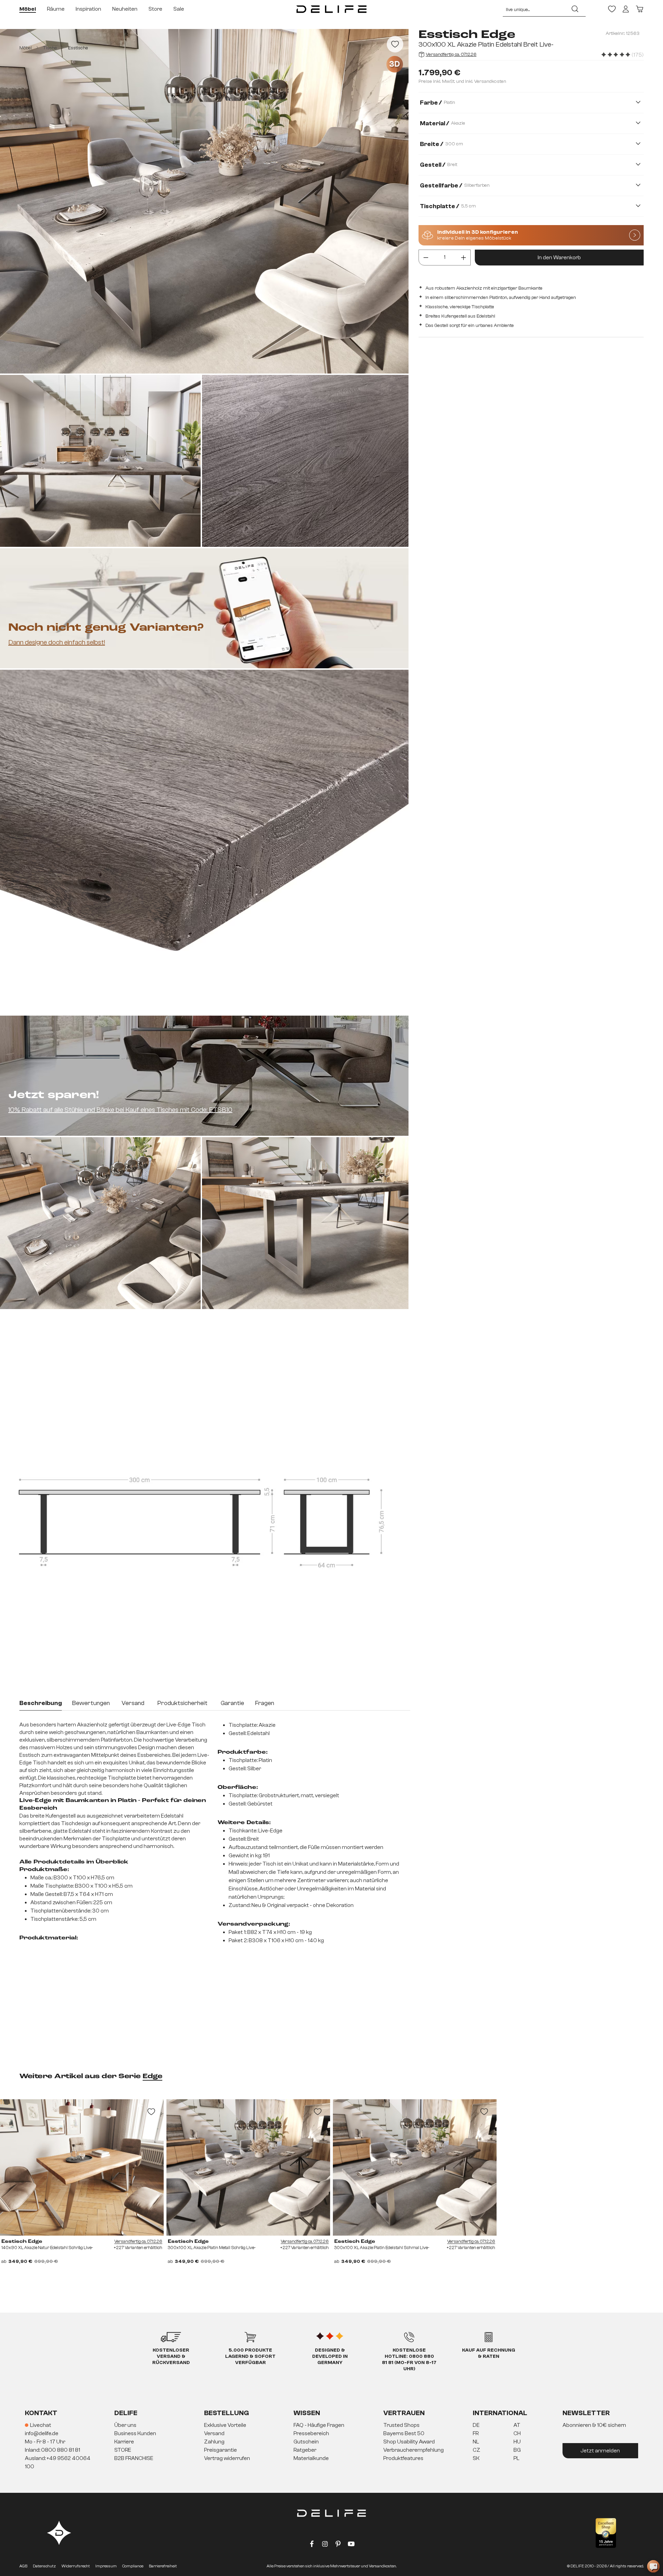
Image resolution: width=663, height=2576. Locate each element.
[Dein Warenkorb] (640, 9)
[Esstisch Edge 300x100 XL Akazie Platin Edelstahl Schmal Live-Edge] (415, 2167)
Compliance (133, 2566)
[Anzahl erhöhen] (464, 258)
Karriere (124, 2442)
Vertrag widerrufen (227, 2458)
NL (476, 2442)
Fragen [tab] (265, 1703)
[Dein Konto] (626, 9)
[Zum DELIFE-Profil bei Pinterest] (338, 2545)
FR (476, 2433)
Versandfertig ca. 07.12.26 (451, 55)
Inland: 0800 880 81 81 (52, 2450)
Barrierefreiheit (163, 2566)
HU (517, 2442)
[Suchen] (575, 9)
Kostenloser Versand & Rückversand (171, 2356)
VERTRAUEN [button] (404, 2413)
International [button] (500, 2413)
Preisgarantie (220, 2450)
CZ (477, 2450)
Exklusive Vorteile (225, 2425)
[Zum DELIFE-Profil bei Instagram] (325, 2545)
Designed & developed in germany (330, 2356)
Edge (152, 2076)
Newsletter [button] (586, 2413)
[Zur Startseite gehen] (331, 9)
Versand (214, 2433)
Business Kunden (135, 2433)
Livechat (41, 2425)
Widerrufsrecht (76, 2566)
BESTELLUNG (227, 2413)
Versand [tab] (133, 1703)
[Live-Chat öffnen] (653, 2566)
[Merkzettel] (612, 9)
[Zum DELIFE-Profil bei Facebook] (312, 2545)
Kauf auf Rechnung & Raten (489, 2353)
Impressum (106, 2566)
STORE (123, 2450)
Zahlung (214, 2442)
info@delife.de (42, 2433)
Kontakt (41, 2413)
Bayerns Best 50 (404, 2433)
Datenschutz (44, 2566)
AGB (23, 2566)
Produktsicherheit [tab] (182, 1703)
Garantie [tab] (232, 1703)
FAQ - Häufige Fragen (319, 2425)
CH (517, 2433)
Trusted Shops (401, 2425)
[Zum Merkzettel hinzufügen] (395, 44)
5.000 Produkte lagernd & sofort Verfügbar (250, 2356)
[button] (331, 2442)
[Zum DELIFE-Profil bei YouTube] (351, 2545)
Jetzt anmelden (600, 2451)
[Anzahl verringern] (426, 258)
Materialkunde (311, 2458)
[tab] (41, 1704)
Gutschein (306, 2442)
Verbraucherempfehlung (414, 2450)
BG (517, 2450)
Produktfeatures (403, 2458)
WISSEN (307, 2413)
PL (516, 2458)
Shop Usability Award (409, 2442)
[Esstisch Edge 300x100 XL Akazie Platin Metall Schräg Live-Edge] (248, 2167)
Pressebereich (311, 2433)
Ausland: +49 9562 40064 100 (58, 2462)
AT (517, 2425)
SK (476, 2458)
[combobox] (534, 9)
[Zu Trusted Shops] (606, 2533)
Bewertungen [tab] (91, 1703)
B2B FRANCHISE (134, 2458)
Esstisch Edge (22, 2241)
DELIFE (126, 2413)
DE (476, 2425)
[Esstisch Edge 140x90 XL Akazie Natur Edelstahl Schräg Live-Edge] (82, 2167)
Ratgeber (305, 2450)
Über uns (125, 2425)
